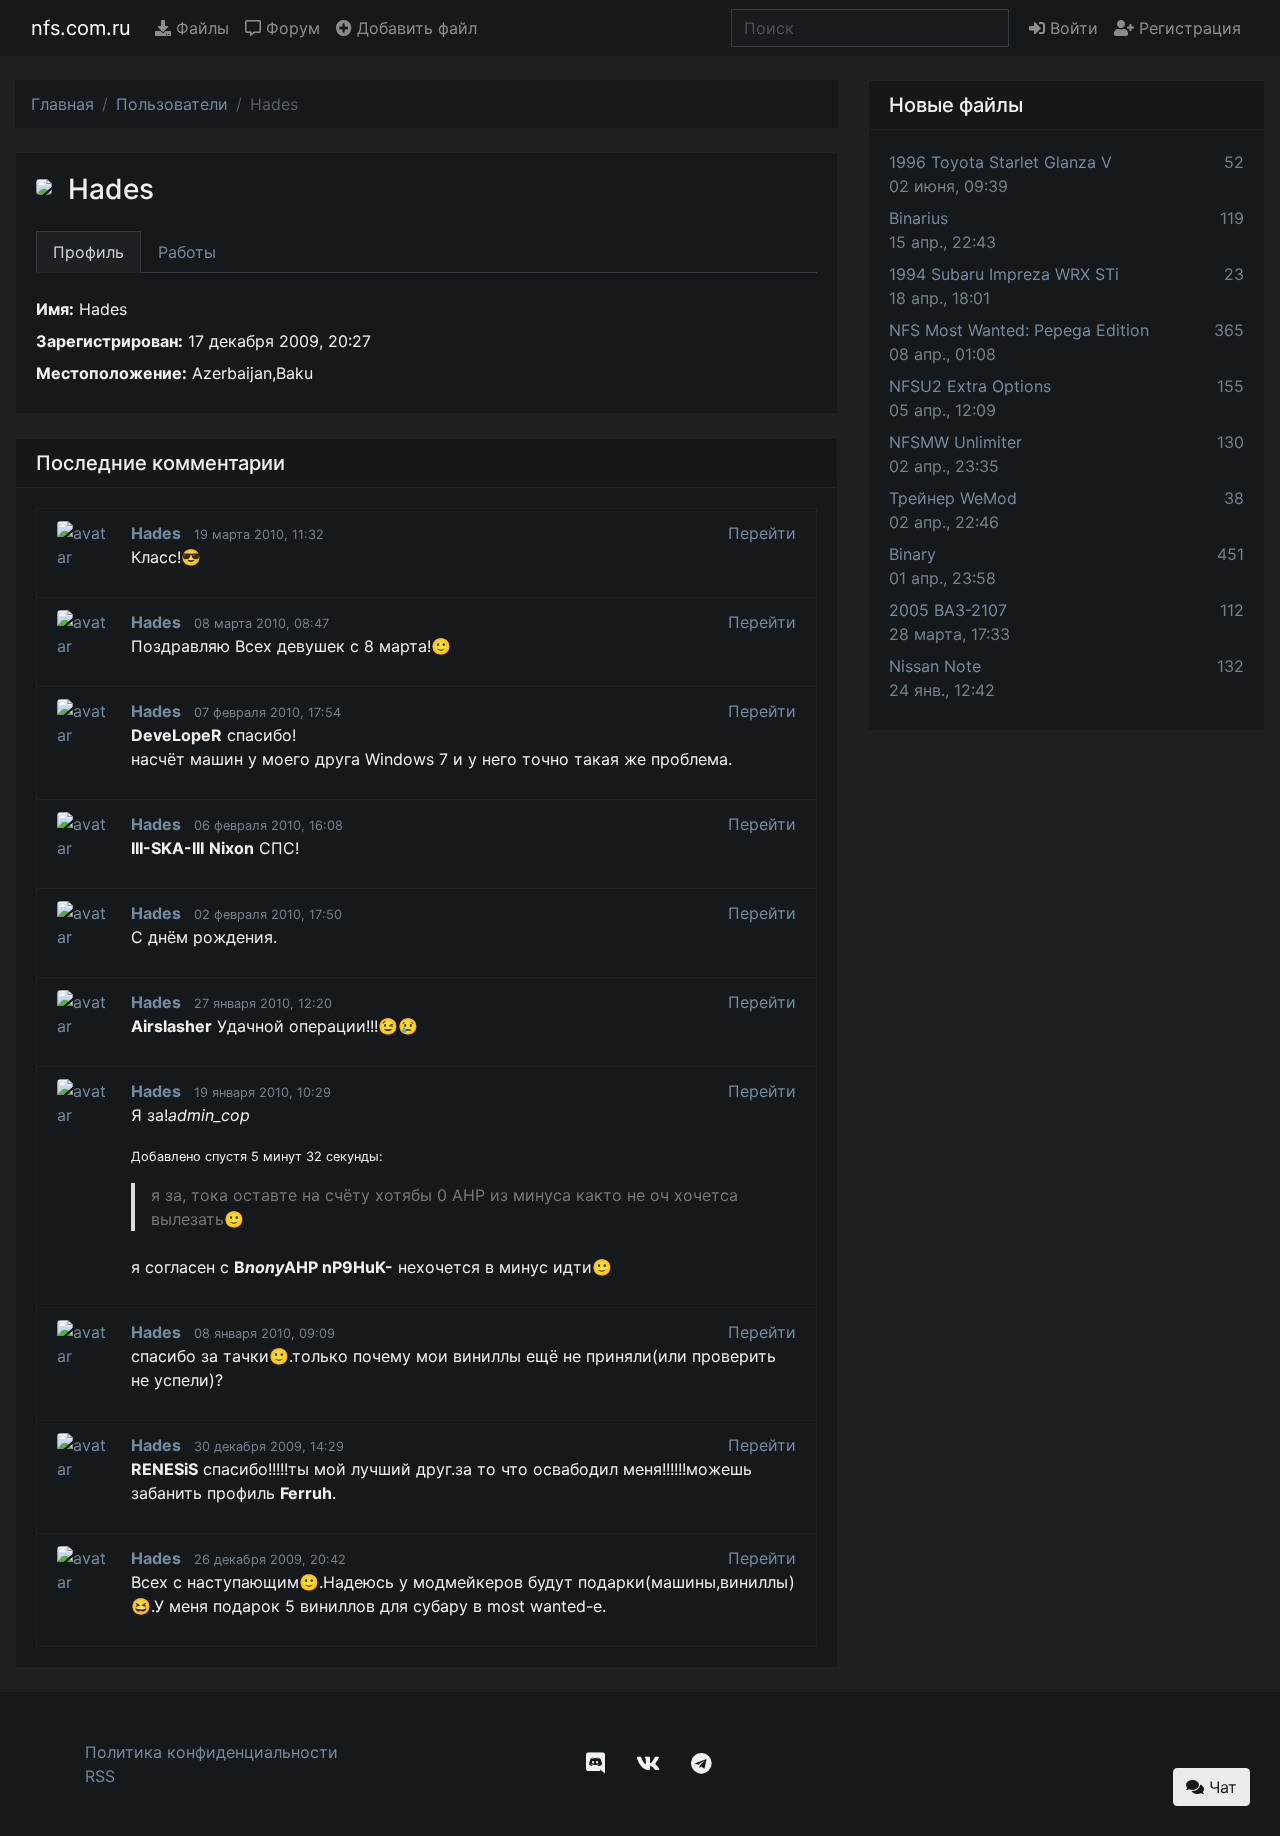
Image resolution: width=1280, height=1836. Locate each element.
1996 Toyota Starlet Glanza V (1000, 162)
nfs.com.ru (81, 28)
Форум (290, 28)
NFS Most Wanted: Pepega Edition (1019, 330)
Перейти (762, 533)
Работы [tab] (187, 252)
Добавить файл (414, 28)
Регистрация (1187, 28)
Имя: (55, 309)
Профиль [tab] (88, 252)
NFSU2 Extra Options (970, 386)
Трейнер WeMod (953, 498)
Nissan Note (935, 666)
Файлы (200, 28)
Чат (1220, 1787)
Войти (1071, 28)
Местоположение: (111, 373)
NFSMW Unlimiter (955, 442)
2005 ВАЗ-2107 (948, 610)
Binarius (918, 218)
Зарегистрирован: (109, 341)
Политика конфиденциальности (211, 1752)
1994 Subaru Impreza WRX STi (1004, 274)
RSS (100, 1776)
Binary (912, 554)
